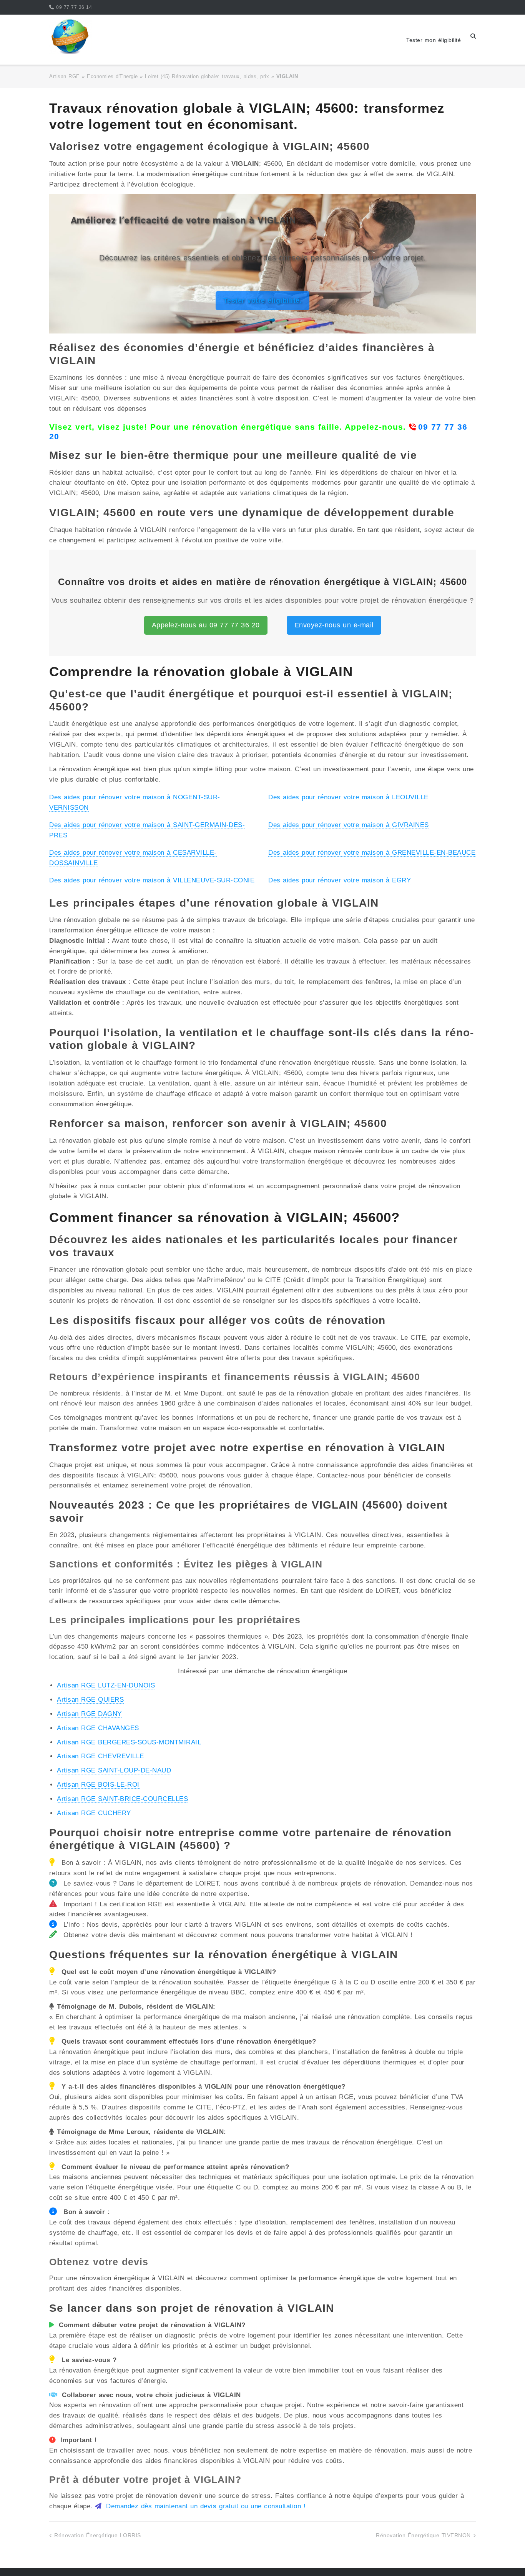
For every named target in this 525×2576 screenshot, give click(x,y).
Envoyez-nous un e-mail (334, 625)
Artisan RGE (65, 76)
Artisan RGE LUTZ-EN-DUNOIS (106, 1685)
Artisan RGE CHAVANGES (98, 1728)
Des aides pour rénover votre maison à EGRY (340, 880)
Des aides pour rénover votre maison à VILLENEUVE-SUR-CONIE (152, 880)
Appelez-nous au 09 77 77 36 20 (206, 625)
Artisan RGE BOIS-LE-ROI (98, 1785)
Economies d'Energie (112, 76)
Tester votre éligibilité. (263, 300)
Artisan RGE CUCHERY (94, 1813)
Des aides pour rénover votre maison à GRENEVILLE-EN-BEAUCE (372, 853)
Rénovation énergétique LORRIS (98, 2535)
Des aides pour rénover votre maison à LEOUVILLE (348, 797)
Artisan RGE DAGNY (89, 1714)
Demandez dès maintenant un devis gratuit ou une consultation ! (205, 2506)
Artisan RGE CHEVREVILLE (101, 1756)
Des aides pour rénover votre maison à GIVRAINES (349, 825)
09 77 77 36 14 (74, 7)
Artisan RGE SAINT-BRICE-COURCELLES (122, 1799)
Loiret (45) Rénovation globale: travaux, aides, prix (207, 76)
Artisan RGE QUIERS (90, 1700)
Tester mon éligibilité (434, 40)
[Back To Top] (505, 2558)
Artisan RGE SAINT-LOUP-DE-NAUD (114, 1770)
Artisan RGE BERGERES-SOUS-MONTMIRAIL (129, 1742)
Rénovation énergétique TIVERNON (423, 2535)
